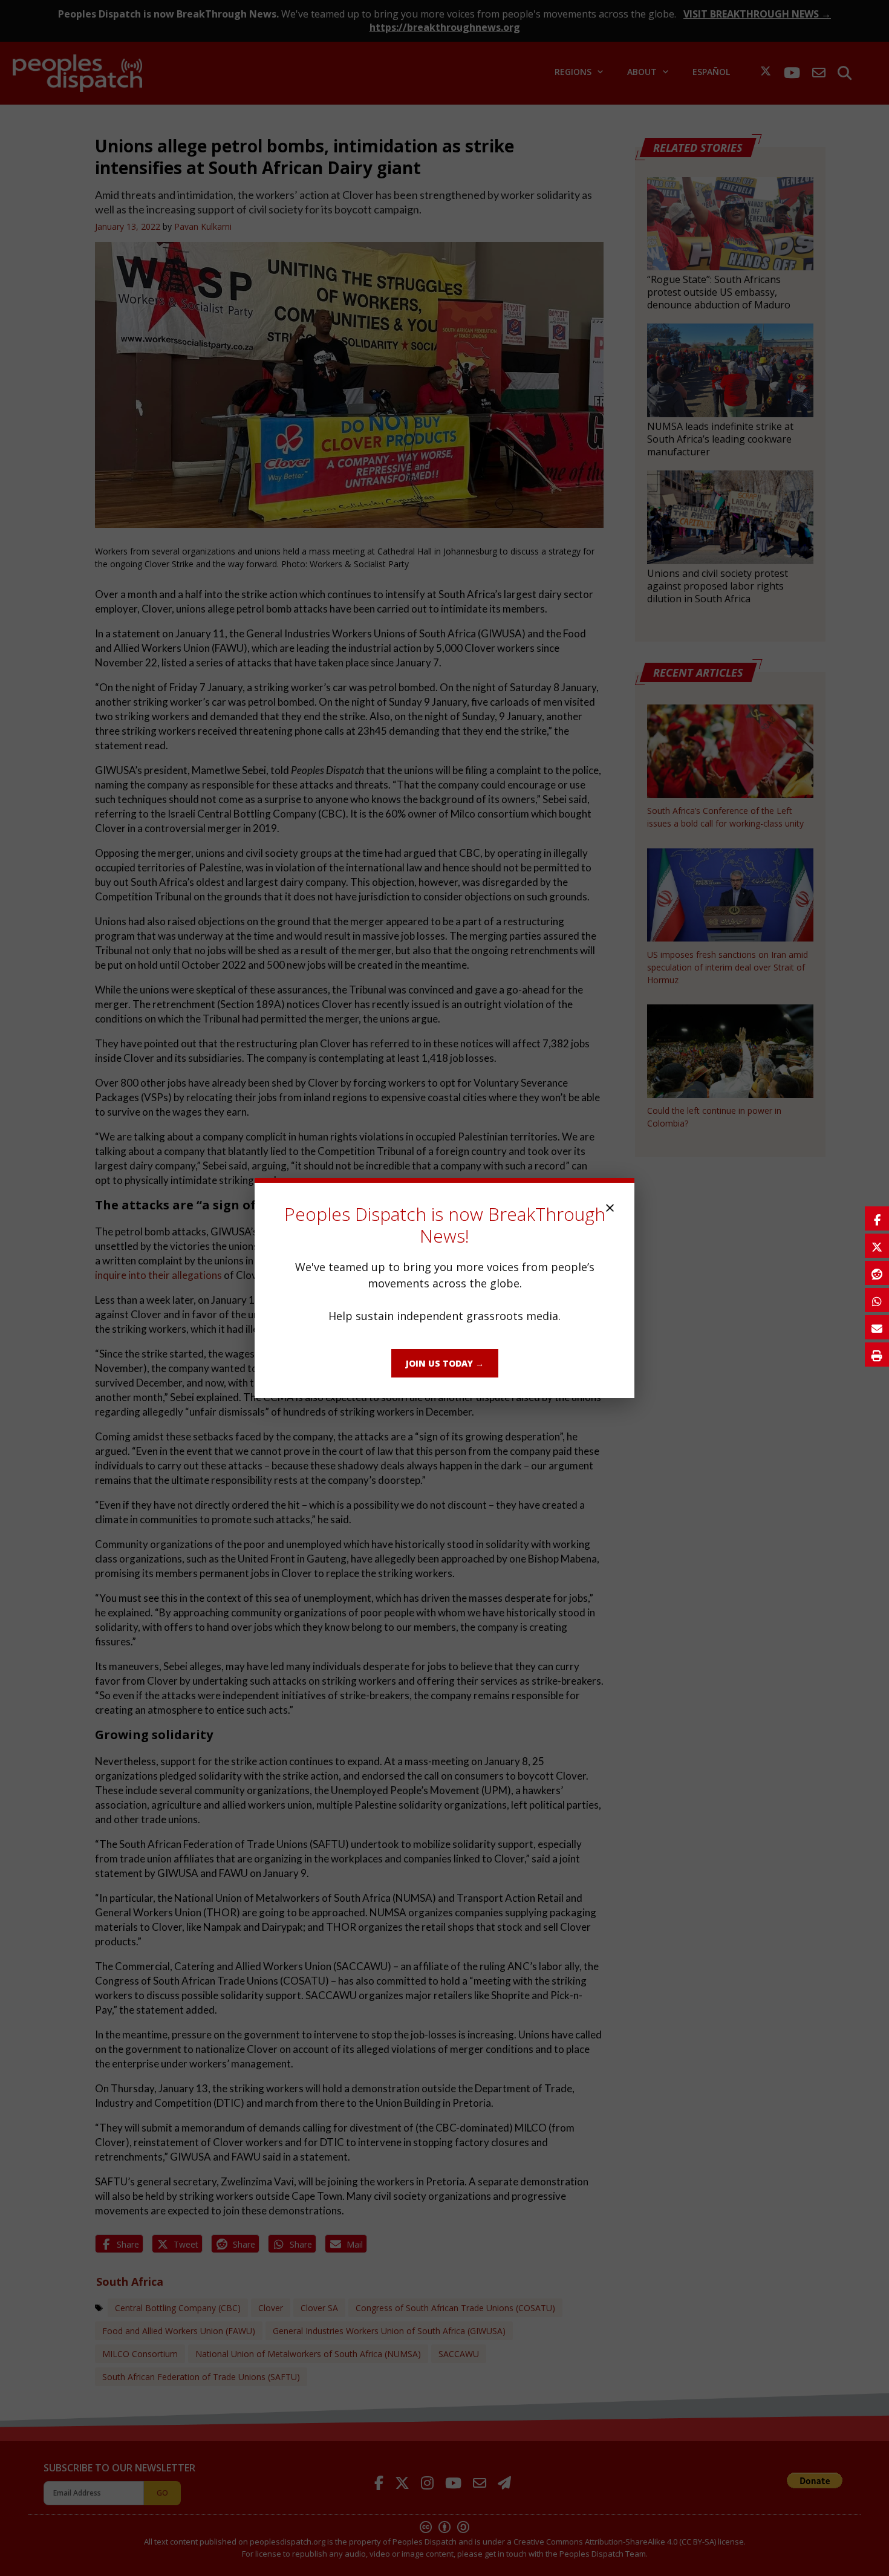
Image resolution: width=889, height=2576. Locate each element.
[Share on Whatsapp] (877, 1300)
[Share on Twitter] (877, 1246)
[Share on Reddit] (877, 1273)
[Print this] (877, 1355)
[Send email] (877, 1327)
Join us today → (445, 1363)
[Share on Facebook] (877, 1218)
